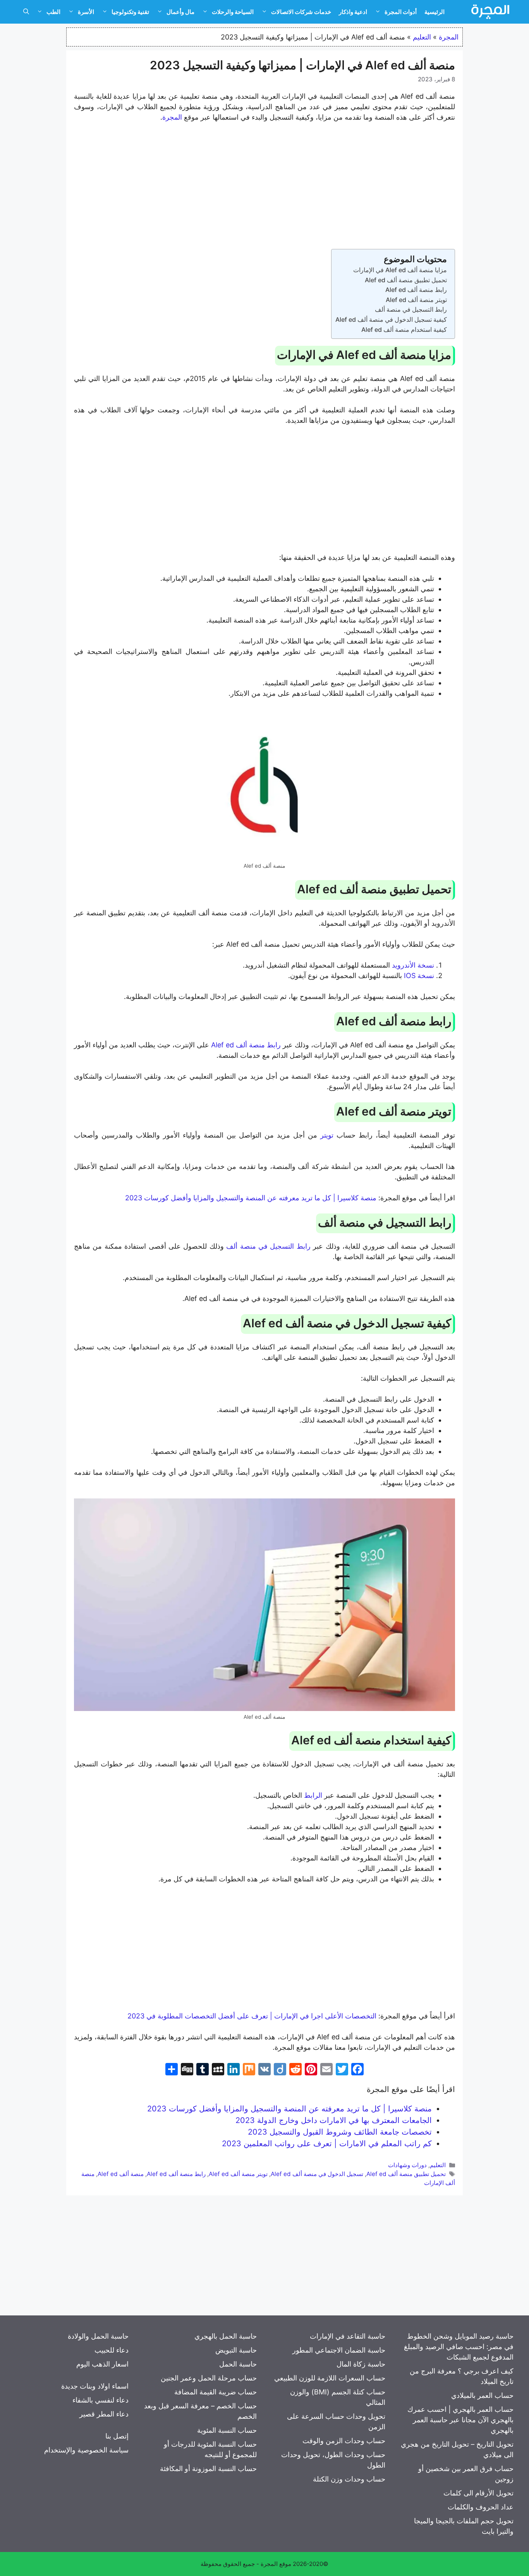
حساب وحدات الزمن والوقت (344, 2441)
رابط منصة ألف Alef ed (416, 290)
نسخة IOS (419, 976)
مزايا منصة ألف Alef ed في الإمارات (400, 270)
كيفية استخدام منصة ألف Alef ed (404, 330)
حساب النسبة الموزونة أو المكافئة (208, 2469)
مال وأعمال (180, 12)
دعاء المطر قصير (104, 2414)
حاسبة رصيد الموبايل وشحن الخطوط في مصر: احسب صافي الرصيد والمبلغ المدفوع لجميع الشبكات (459, 2347)
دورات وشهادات (407, 2165)
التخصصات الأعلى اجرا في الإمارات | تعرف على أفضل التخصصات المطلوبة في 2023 (252, 2016)
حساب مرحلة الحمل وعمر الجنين (209, 2378)
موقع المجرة (276, 2564)
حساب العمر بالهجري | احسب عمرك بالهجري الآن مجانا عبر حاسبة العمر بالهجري (460, 2420)
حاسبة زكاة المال (361, 2364)
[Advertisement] (264, 187)
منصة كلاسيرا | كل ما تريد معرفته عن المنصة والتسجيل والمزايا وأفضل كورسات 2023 (251, 1198)
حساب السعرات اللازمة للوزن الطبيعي (330, 2378)
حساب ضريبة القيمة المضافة (216, 2392)
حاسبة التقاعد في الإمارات (348, 2336)
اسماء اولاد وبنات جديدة (95, 2386)
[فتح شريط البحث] (26, 12)
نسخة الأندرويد (413, 965)
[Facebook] (357, 2070)
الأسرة (86, 12)
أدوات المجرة (401, 12)
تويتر (327, 1135)
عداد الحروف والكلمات (481, 2507)
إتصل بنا (117, 2436)
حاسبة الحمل (238, 2364)
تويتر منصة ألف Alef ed (416, 300)
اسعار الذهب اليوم (102, 2364)
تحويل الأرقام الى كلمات (478, 2493)
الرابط (313, 1795)
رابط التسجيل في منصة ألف (411, 309)
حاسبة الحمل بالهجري (226, 2336)
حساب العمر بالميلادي (482, 2395)
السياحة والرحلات (233, 12)
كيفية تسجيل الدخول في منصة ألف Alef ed (391, 319)
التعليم (422, 37)
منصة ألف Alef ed (121, 2174)
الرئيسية (435, 12)
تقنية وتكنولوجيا (130, 12)
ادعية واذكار (353, 12)
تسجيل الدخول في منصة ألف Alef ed (317, 2174)
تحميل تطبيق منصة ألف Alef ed (406, 280)
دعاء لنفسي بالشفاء (100, 2400)
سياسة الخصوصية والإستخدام (86, 2450)
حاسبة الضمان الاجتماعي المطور (339, 2350)
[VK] (264, 2070)
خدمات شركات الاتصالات (301, 12)
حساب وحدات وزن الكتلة (349, 2479)
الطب (53, 12)
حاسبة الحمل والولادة (98, 2336)
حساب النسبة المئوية (227, 2430)
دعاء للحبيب (112, 2350)
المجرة (449, 37)
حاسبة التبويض (236, 2350)
